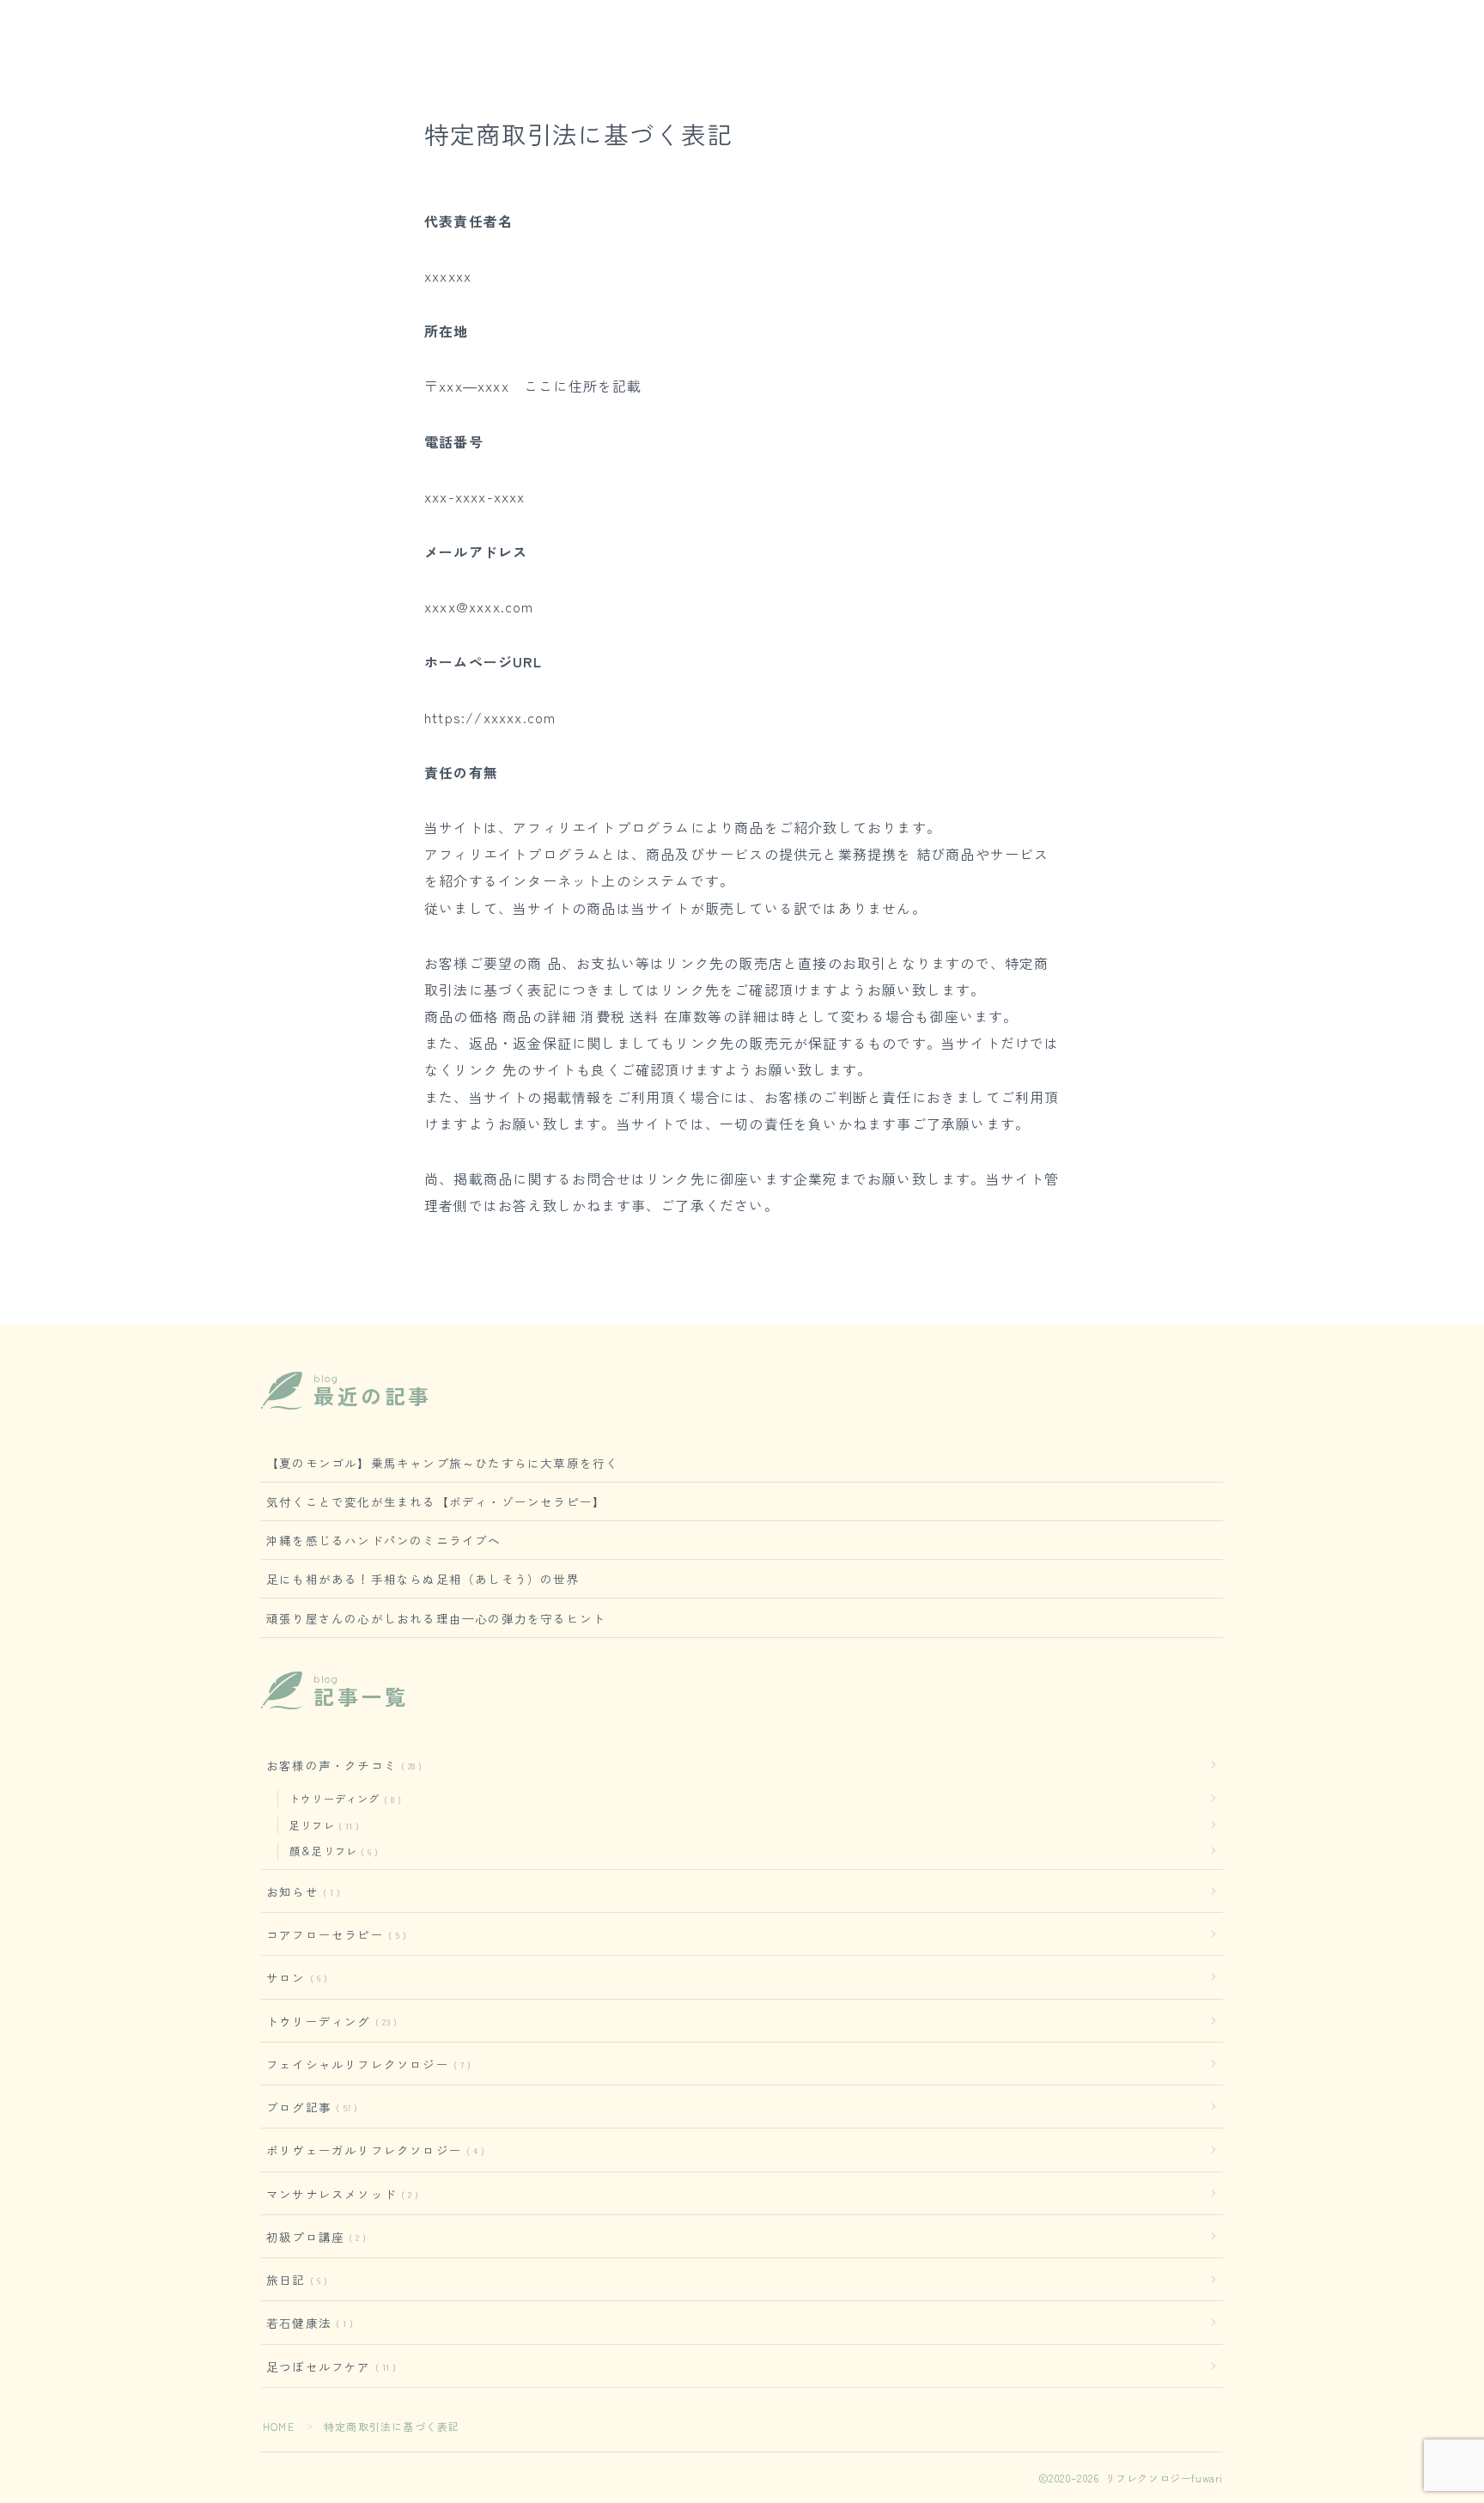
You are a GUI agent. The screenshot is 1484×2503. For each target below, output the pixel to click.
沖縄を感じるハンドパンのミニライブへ (384, 1540)
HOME (279, 2426)
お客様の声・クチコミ (341, 1765)
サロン (293, 1977)
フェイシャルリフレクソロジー (365, 2064)
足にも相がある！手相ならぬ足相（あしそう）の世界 (423, 1579)
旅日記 (293, 2280)
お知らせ (300, 1891)
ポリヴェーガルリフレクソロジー (372, 2150)
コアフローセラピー (333, 1934)
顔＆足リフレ (330, 1851)
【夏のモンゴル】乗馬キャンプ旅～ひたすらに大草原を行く (442, 1463)
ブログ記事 (308, 2107)
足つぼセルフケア (328, 2366)
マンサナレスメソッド (339, 2194)
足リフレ (321, 1825)
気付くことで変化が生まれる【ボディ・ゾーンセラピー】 (436, 1501)
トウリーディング (342, 1798)
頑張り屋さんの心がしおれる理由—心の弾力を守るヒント (436, 1618)
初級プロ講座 (313, 2237)
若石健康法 (306, 2323)
